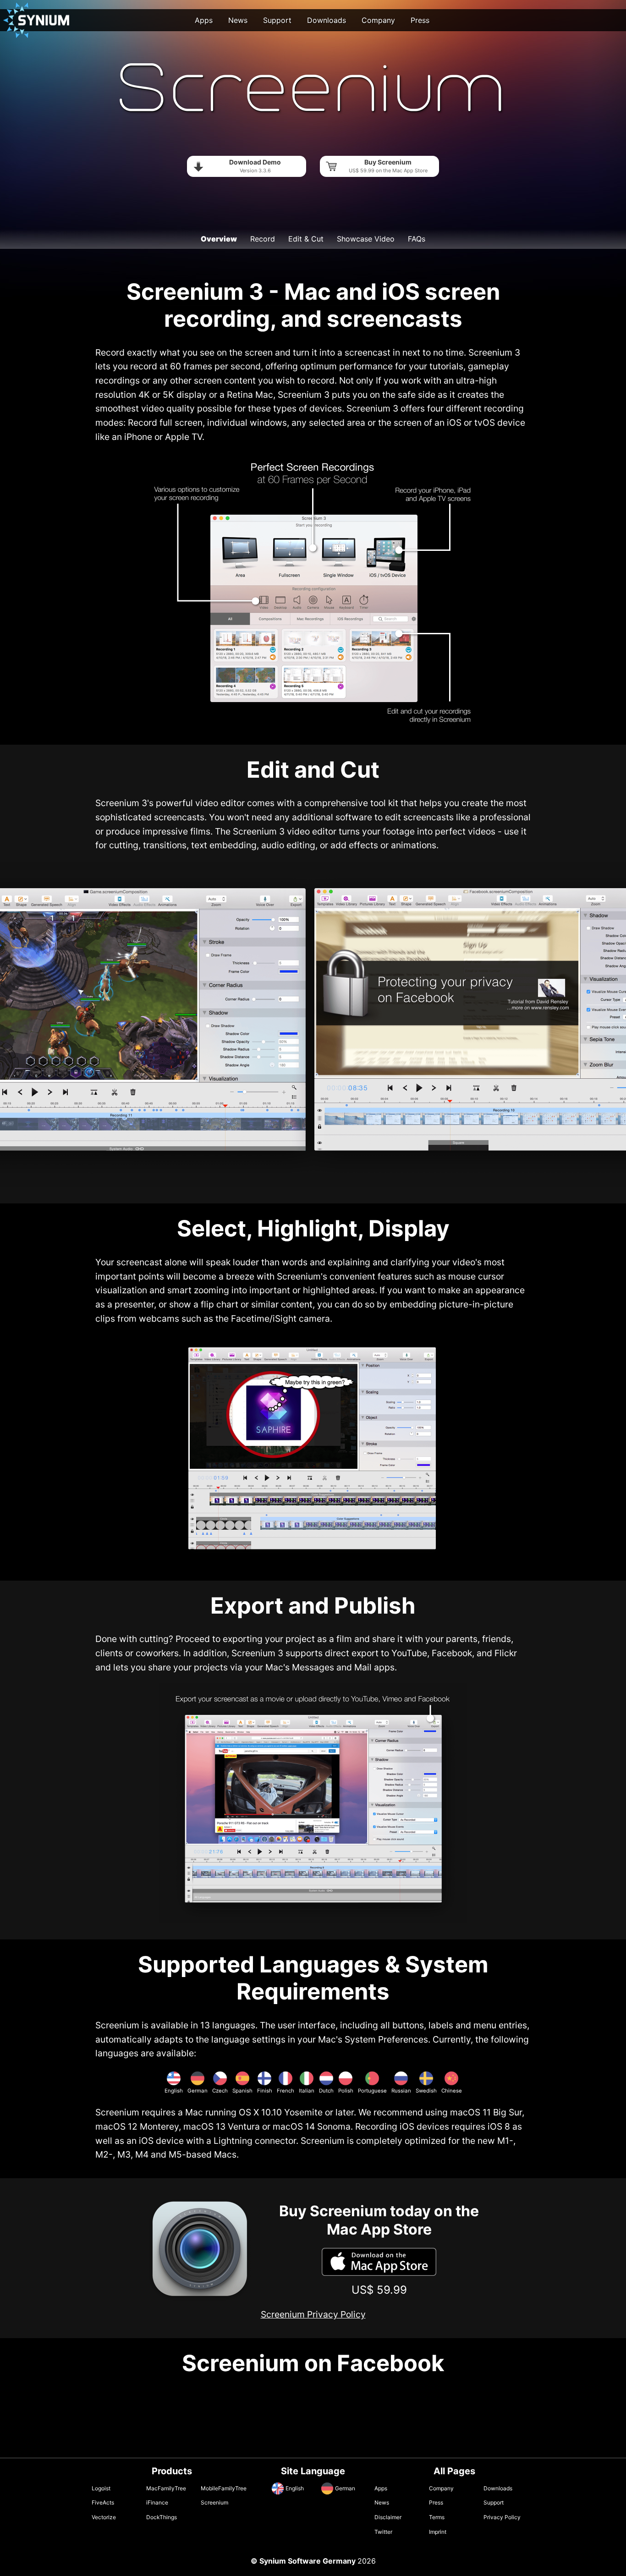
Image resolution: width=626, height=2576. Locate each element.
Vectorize (104, 2517)
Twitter (383, 2532)
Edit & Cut (306, 239)
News (238, 20)
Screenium (214, 2502)
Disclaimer (388, 2517)
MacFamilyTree (166, 2488)
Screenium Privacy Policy (313, 2314)
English (295, 2488)
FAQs (417, 239)
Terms (437, 2517)
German (345, 2488)
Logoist (101, 2488)
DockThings (162, 2517)
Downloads (327, 20)
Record (263, 239)
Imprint (438, 2532)
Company (378, 20)
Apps (204, 20)
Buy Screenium (388, 166)
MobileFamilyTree (224, 2488)
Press (420, 20)
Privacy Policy (502, 2517)
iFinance (157, 2502)
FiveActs (103, 2502)
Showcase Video (366, 239)
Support (277, 20)
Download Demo (255, 166)
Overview (219, 239)
